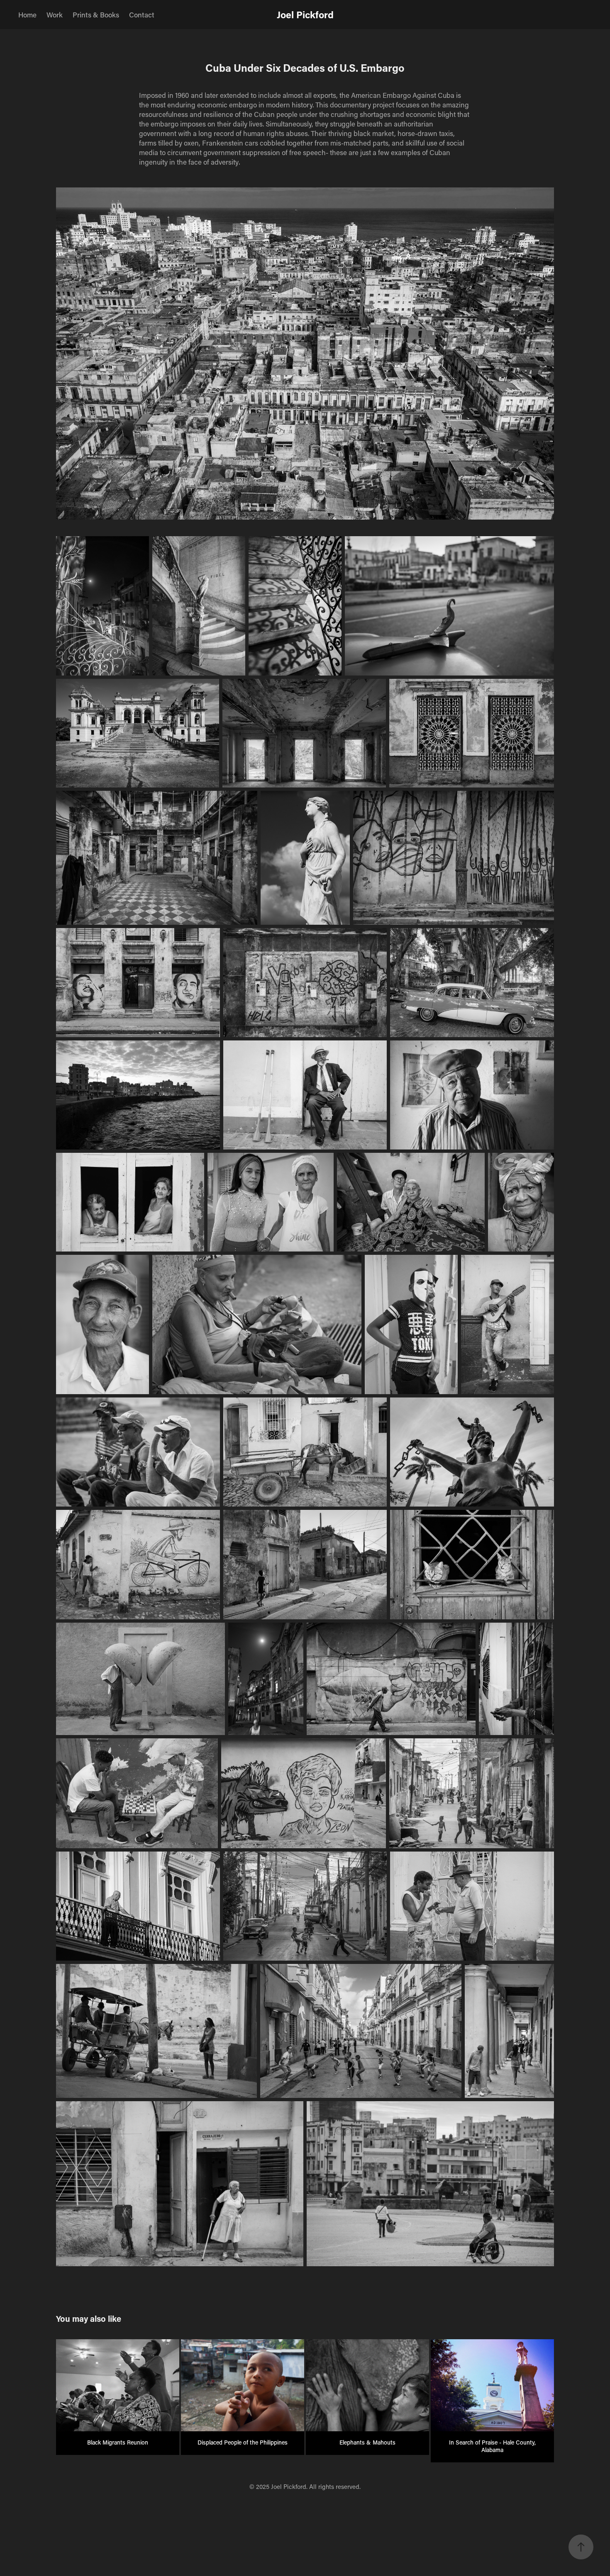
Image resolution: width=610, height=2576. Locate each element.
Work (55, 15)
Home (27, 15)
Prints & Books (96, 15)
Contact (142, 15)
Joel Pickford (305, 15)
